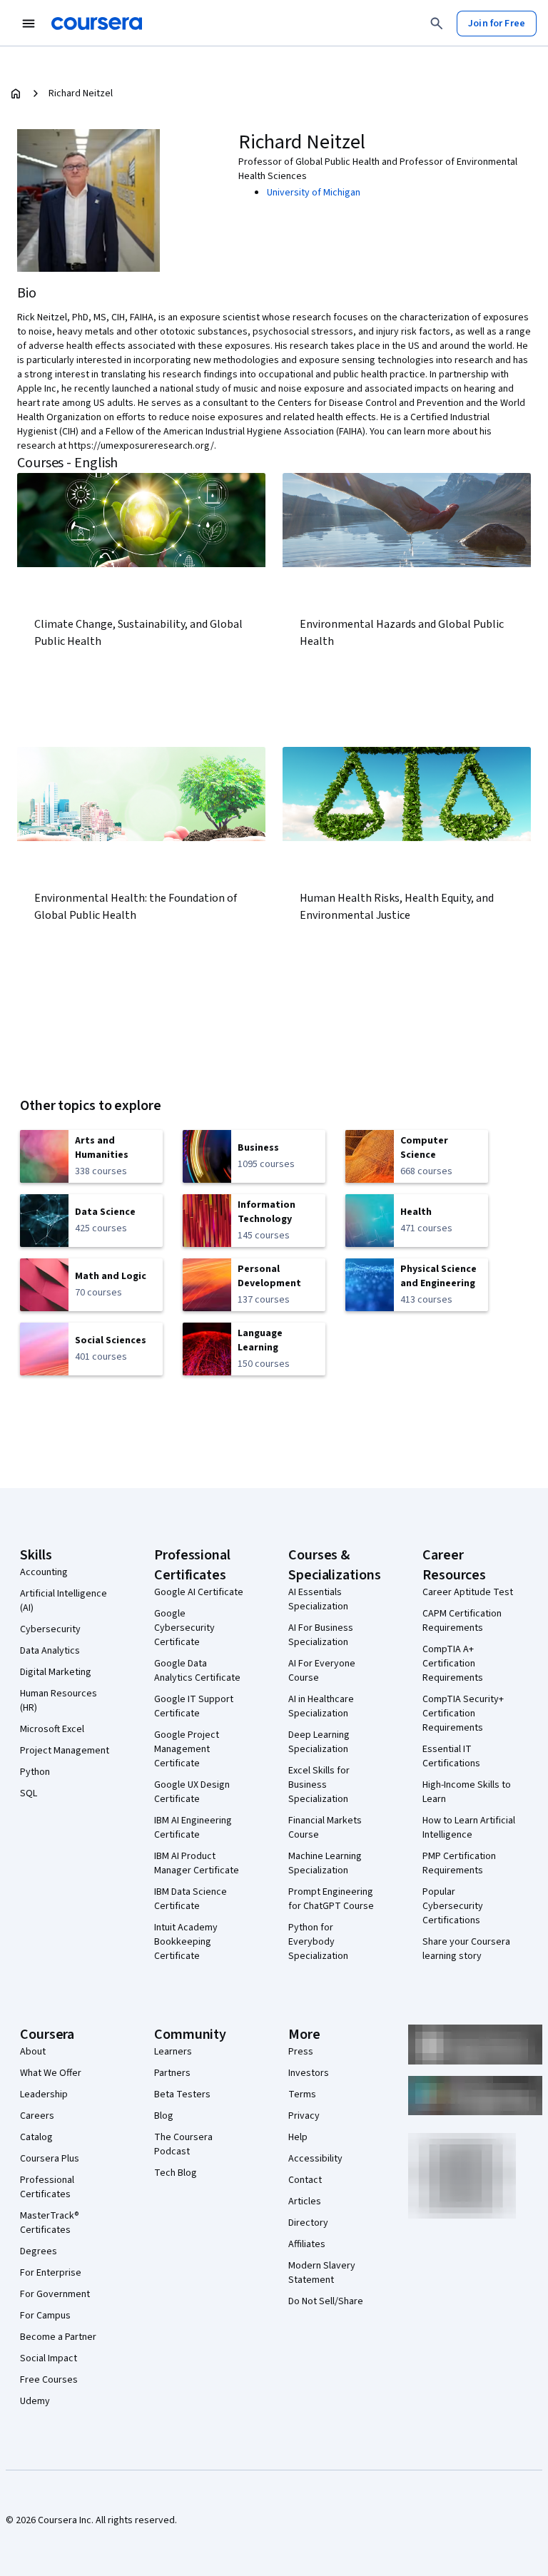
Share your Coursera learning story (466, 1949)
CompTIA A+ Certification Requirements (453, 1664)
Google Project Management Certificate (187, 1749)
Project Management (65, 1751)
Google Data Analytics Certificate (197, 1671)
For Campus (45, 2316)
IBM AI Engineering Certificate (193, 1828)
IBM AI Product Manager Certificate (197, 1863)
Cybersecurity (50, 1629)
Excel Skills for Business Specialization (319, 1785)
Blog (164, 2116)
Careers (37, 2116)
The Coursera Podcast (183, 2144)
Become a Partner (58, 2337)
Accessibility (315, 2159)
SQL (29, 1793)
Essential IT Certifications (451, 1756)
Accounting (44, 1572)
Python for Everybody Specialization (318, 1942)
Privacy (304, 2116)
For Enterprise (51, 2273)
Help (298, 2137)
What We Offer (51, 2073)
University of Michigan (314, 193)
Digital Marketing (56, 1672)
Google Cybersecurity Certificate (184, 1628)
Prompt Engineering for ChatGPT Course (331, 1899)
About (33, 2052)
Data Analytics (50, 1651)
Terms (302, 2094)
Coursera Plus (50, 2159)
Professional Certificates (47, 2187)
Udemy (35, 2401)
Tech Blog (176, 2173)
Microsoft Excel (52, 1729)
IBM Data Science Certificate (191, 1899)
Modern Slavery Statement (322, 2273)
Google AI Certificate (199, 1592)
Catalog (36, 2137)
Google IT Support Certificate (194, 1706)
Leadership (44, 2094)
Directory (308, 2223)
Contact (305, 2180)
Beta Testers (182, 2094)
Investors (309, 2073)
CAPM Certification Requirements (462, 1621)
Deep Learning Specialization (319, 1742)
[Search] (437, 24)
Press (301, 2052)
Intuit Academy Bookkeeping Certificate (186, 1942)
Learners (173, 2052)
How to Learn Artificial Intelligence (469, 1828)
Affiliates (307, 2244)
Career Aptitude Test (468, 1592)
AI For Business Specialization (321, 1635)
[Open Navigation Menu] (29, 24)
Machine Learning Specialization (325, 1863)
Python (35, 1772)
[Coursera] (97, 24)
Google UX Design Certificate (192, 1792)
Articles (305, 2201)
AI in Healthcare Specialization (321, 1706)
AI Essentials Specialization (318, 1599)
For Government (55, 2294)
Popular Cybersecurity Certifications (453, 1906)
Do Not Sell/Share (326, 2301)
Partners (172, 2073)
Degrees (39, 2251)
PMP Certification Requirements (459, 1863)
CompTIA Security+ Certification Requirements (463, 1714)
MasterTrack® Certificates (50, 2223)
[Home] (16, 93)
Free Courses (49, 2380)
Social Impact (49, 2358)
